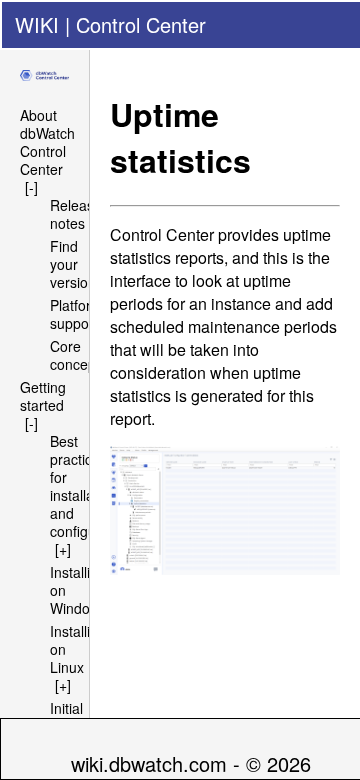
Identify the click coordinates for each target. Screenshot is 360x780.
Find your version (73, 264)
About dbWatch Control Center (47, 142)
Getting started (43, 396)
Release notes (76, 214)
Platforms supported (82, 314)
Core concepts (78, 355)
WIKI (37, 24)
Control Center (141, 24)
